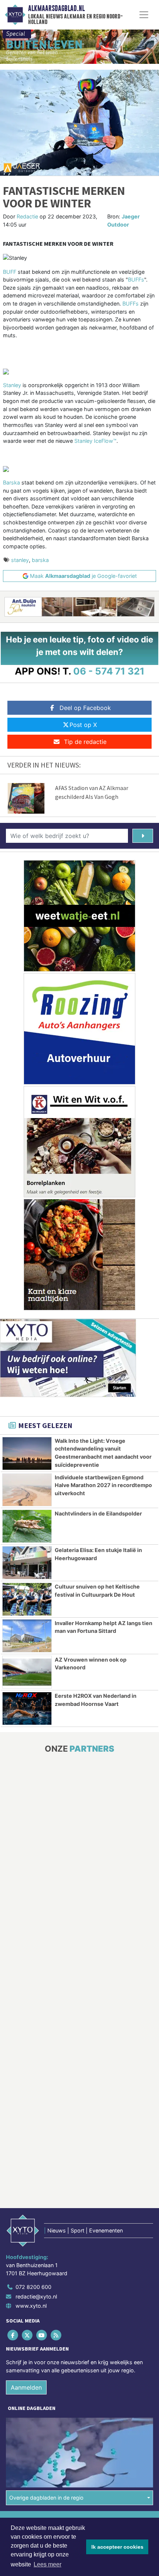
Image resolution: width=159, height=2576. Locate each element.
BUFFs (136, 280)
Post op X (83, 725)
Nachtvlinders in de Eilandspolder (98, 1513)
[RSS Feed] (57, 2335)
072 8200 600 (33, 2287)
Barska (11, 482)
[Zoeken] (143, 836)
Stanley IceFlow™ (95, 441)
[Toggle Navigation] (144, 15)
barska (40, 560)
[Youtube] (42, 2335)
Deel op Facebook (85, 708)
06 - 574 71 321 (109, 671)
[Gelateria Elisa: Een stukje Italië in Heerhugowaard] (27, 1563)
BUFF (10, 272)
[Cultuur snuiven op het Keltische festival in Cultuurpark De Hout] (27, 1599)
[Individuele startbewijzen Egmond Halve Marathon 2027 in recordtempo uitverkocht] (27, 1490)
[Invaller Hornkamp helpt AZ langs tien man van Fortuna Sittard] (27, 1636)
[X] (28, 2335)
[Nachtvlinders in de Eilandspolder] (27, 1526)
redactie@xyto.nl (36, 2296)
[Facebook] (13, 2335)
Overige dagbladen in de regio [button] (46, 2498)
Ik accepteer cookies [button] (117, 2547)
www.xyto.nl (31, 2306)
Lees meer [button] (48, 2564)
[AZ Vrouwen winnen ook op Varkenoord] (27, 1672)
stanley (20, 560)
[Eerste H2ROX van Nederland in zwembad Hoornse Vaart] (27, 1708)
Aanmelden (26, 2387)
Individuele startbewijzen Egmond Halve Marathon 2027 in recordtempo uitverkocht (103, 1485)
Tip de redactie (85, 742)
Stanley (12, 385)
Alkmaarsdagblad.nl (56, 8)
